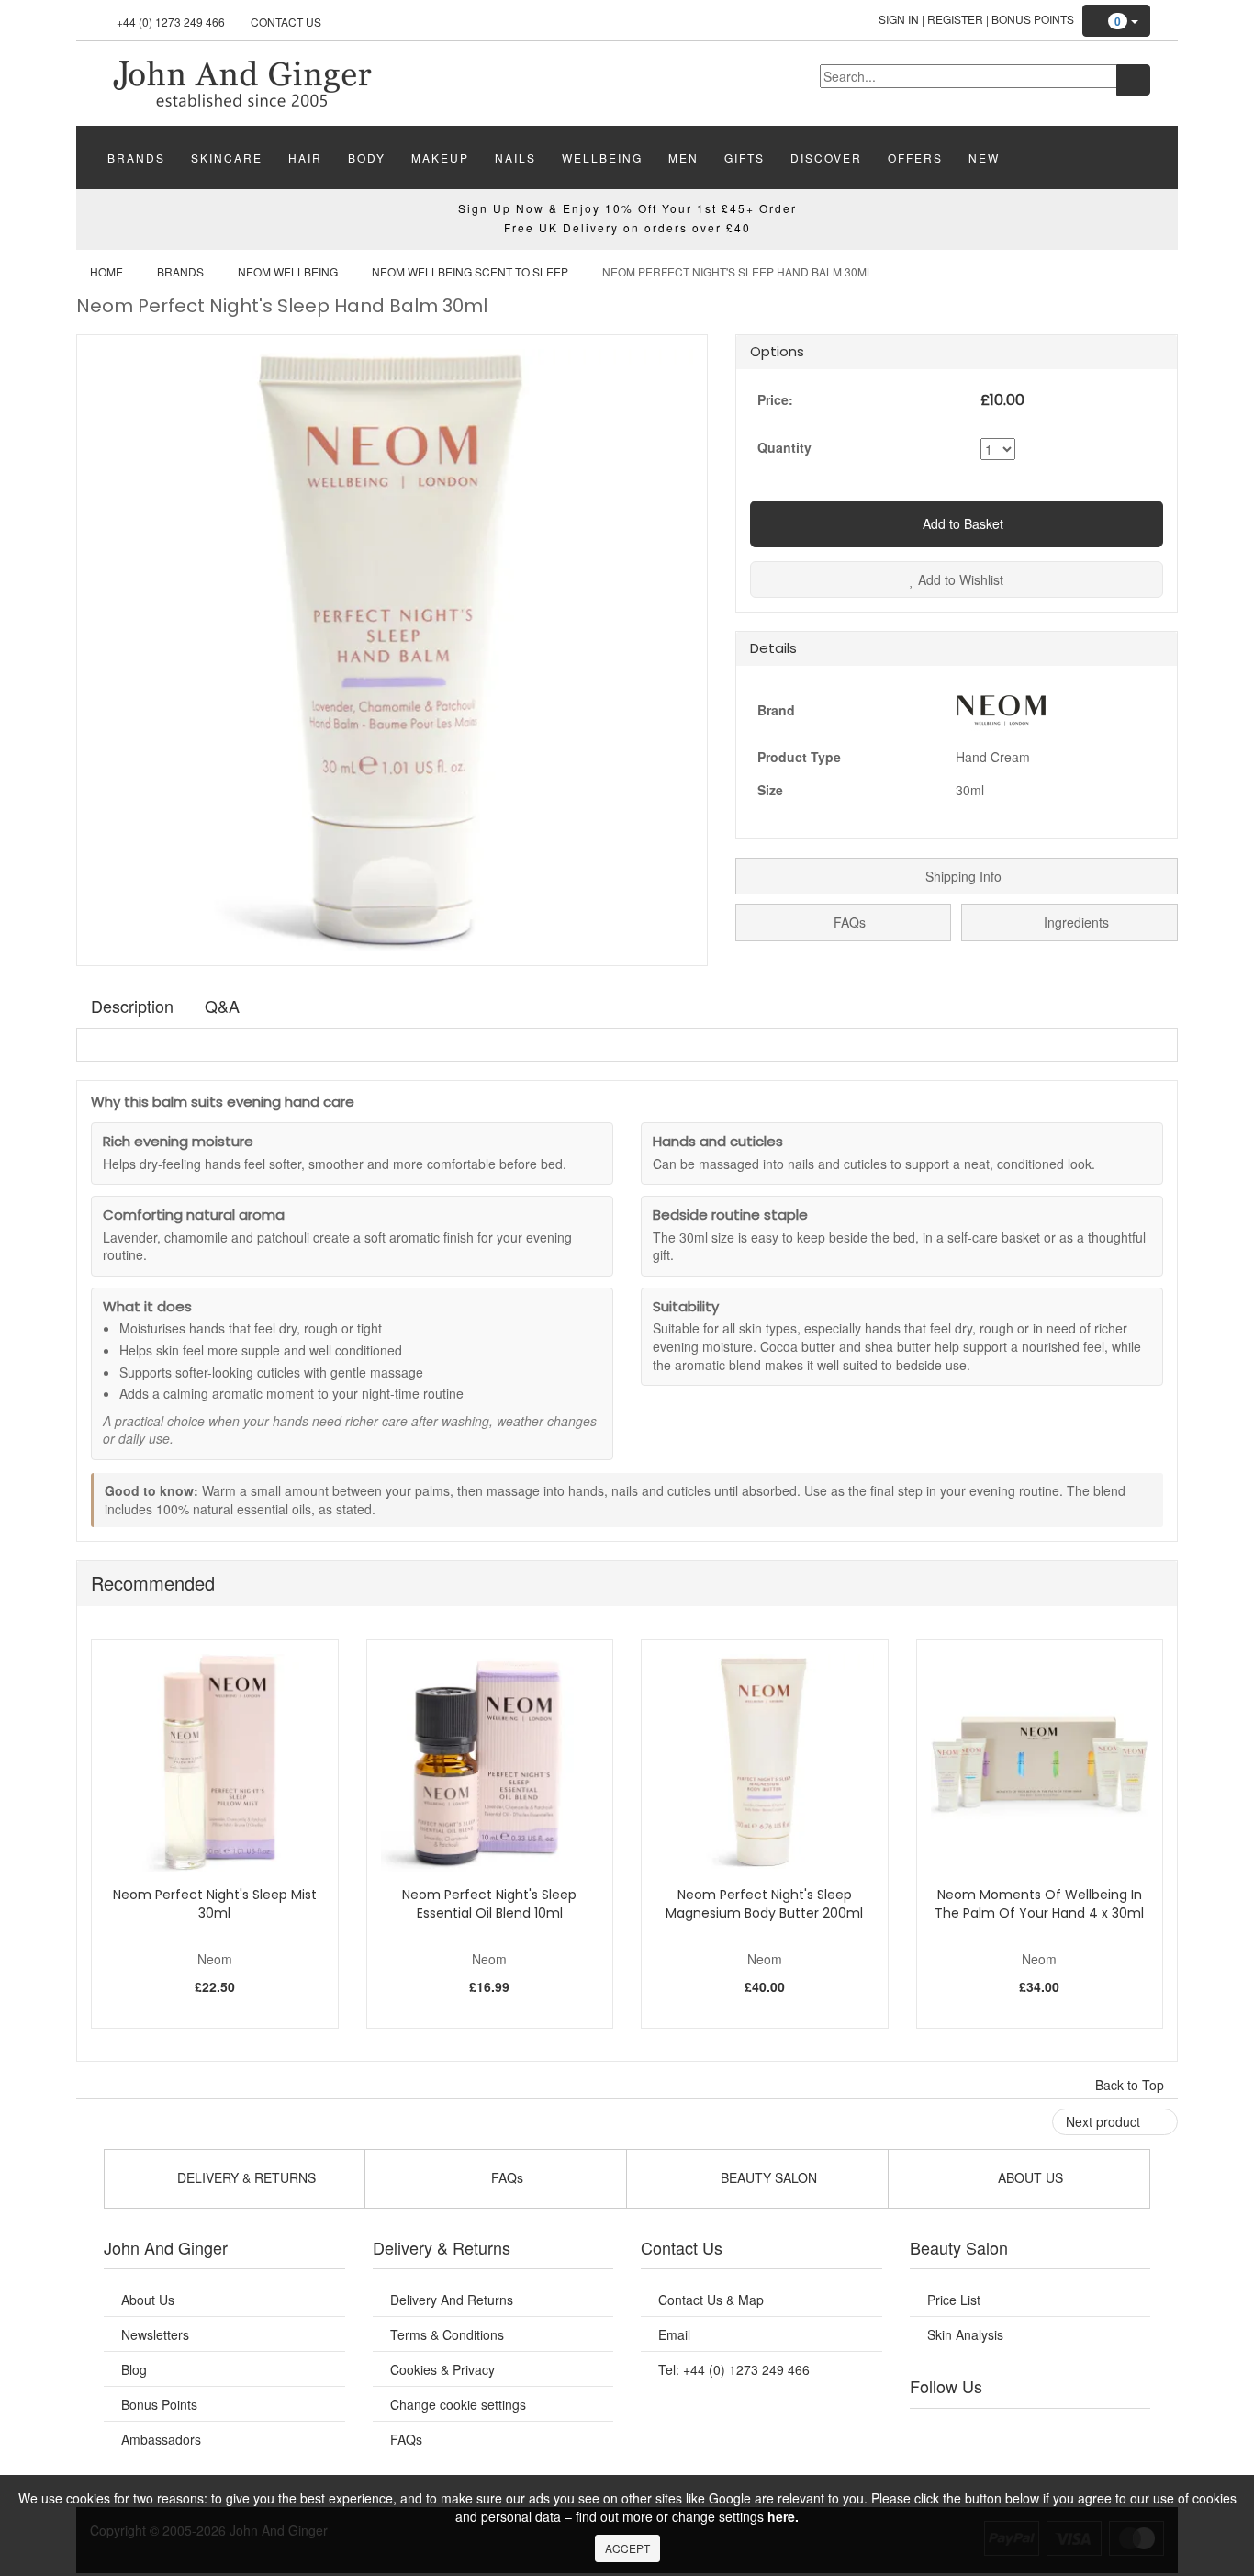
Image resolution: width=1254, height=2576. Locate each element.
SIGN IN (899, 19)
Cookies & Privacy (442, 2369)
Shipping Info (962, 876)
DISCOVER (826, 157)
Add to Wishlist (959, 579)
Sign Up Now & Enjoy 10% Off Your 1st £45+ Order (627, 208)
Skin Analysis (965, 2334)
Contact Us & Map (711, 2300)
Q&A (222, 1006)
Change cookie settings (458, 2404)
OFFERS (915, 157)
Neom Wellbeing (288, 271)
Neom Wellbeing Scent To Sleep (470, 271)
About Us (148, 2300)
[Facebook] (936, 2432)
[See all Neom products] (1002, 707)
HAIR (305, 157)
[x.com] (1011, 2432)
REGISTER (955, 19)
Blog (134, 2369)
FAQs (848, 922)
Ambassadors (161, 2439)
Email (674, 2334)
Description (132, 1006)
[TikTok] (1123, 2432)
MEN (683, 157)
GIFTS (745, 157)
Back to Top (1131, 2085)
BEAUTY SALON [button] (767, 2177)
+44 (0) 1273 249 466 (171, 22)
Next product (1105, 2121)
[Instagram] (1048, 2432)
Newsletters (155, 2334)
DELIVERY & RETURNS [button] (245, 2177)
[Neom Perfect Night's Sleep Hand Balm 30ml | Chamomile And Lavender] (241, 82)
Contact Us (286, 22)
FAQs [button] (505, 2177)
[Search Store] (1133, 80)
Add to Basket (961, 523)
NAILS (515, 157)
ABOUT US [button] (1029, 2177)
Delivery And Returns (452, 2300)
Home (106, 271)
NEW (984, 157)
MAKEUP (440, 157)
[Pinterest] (1086, 2432)
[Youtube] (974, 2432)
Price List (954, 2300)
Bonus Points (1033, 19)
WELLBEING (602, 157)
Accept (627, 2548)
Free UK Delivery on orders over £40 (627, 227)
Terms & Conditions (447, 2334)
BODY (367, 157)
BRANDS (136, 157)
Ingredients (1075, 922)
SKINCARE (227, 157)
